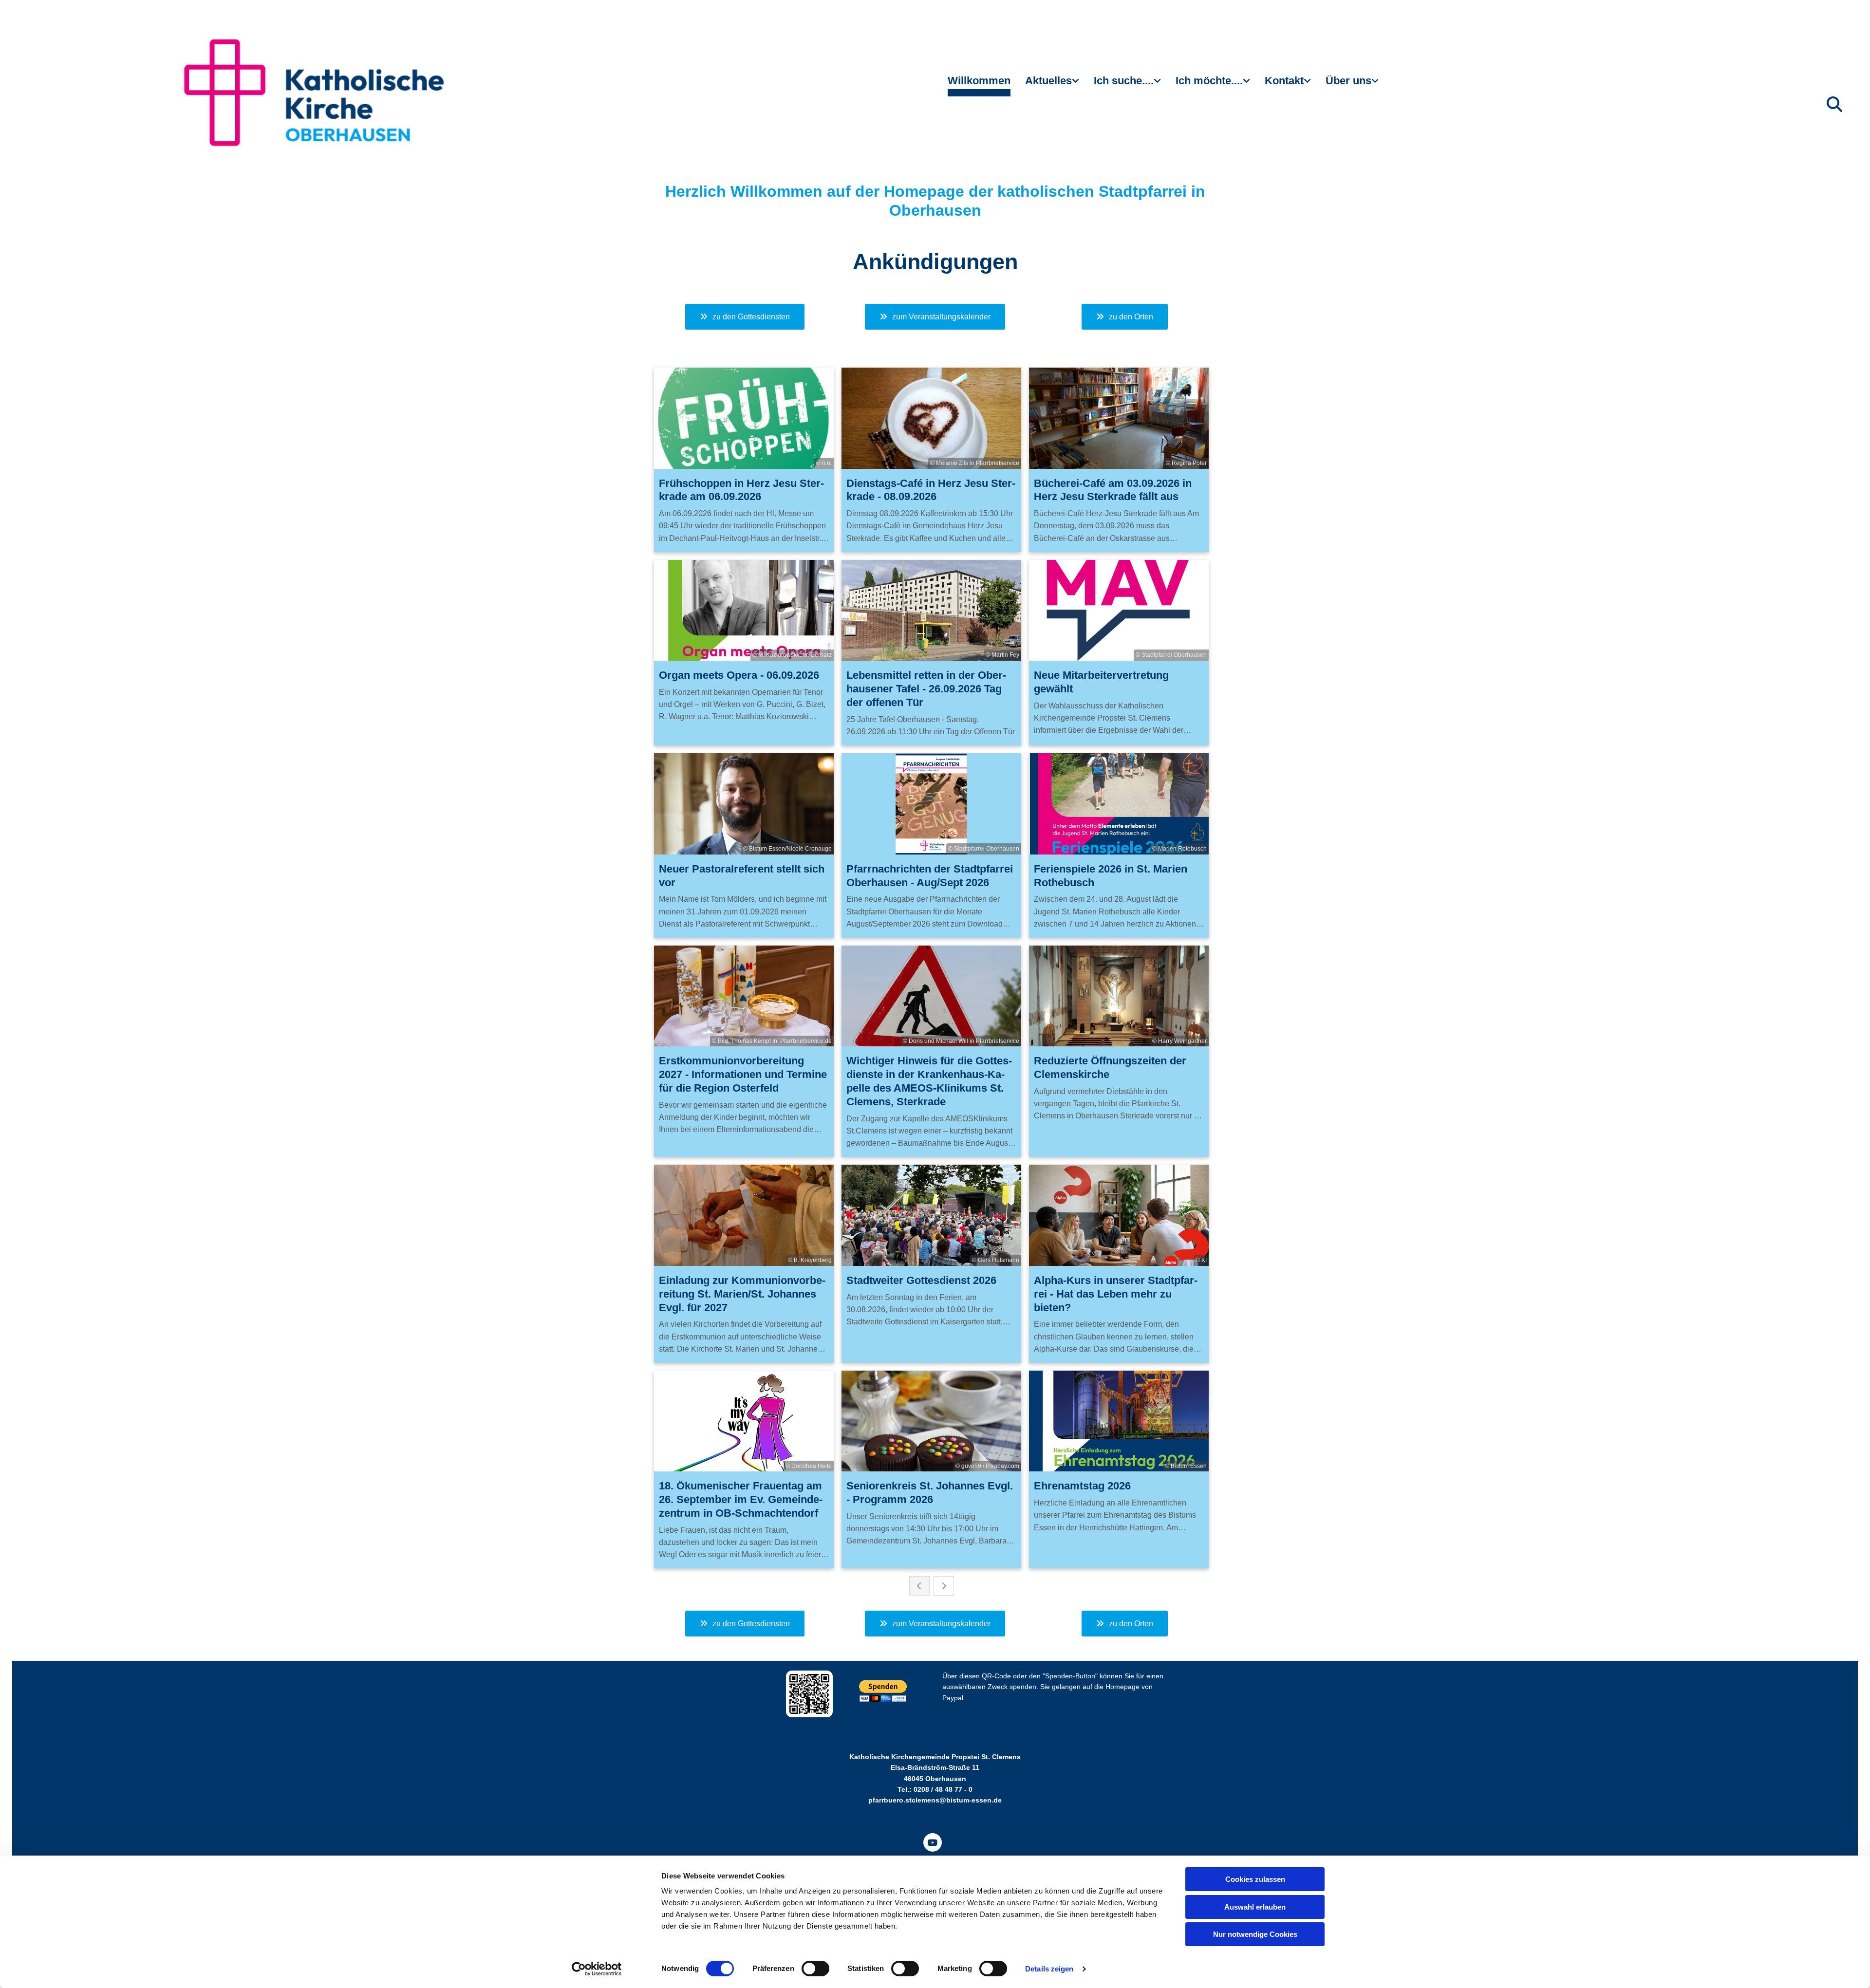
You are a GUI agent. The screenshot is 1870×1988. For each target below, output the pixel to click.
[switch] (815, 1969)
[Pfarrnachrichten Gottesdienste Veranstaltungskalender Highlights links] (1077, 85)
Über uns (1348, 81)
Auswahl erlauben (1255, 1907)
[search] (1834, 104)
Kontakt (1284, 81)
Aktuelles (1048, 81)
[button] (745, 317)
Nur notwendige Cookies (1255, 1934)
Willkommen (979, 81)
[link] (1052, 85)
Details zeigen (1049, 1969)
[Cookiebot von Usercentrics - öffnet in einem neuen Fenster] (597, 1969)
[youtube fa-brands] (933, 1842)
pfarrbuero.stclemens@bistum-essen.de (935, 1800)
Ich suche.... (1124, 81)
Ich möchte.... (1209, 81)
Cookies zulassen (1255, 1879)
